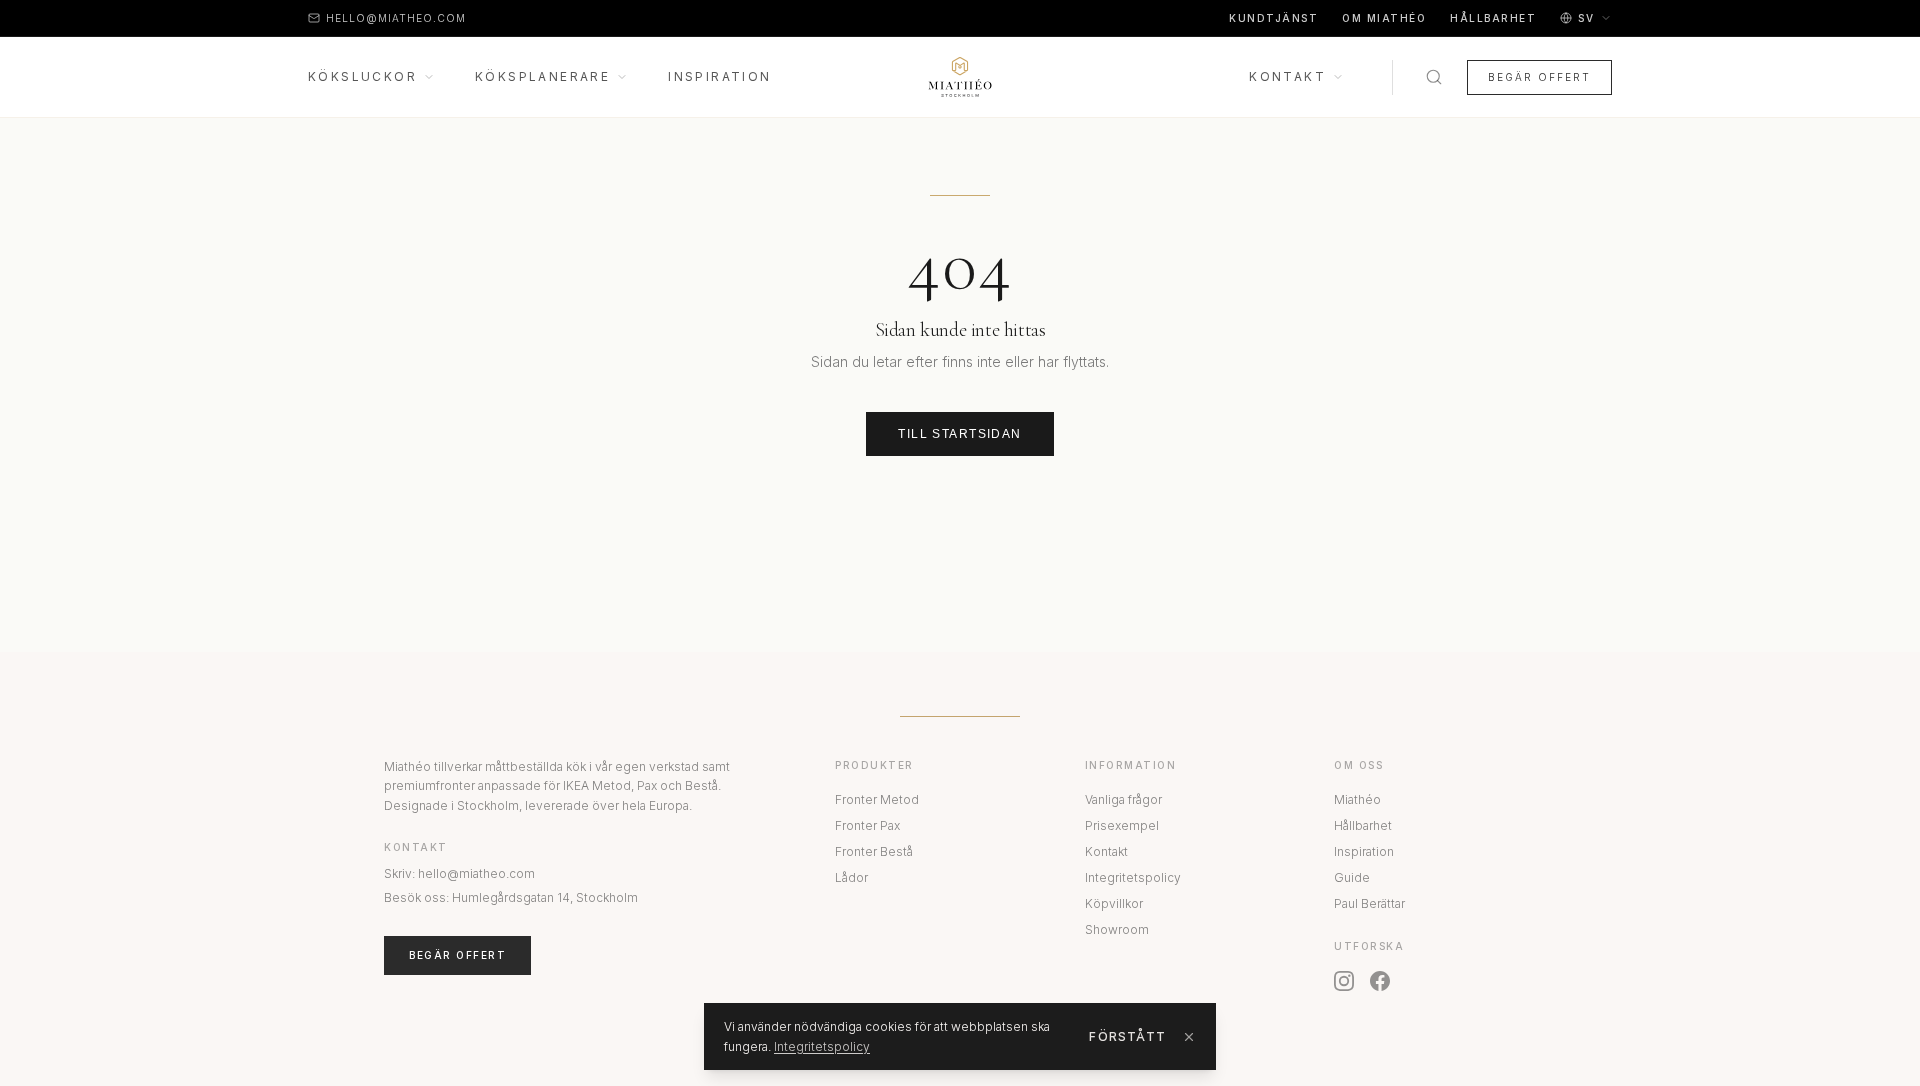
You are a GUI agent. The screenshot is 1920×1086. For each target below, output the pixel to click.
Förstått (1127, 1036)
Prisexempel (1122, 825)
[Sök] (1434, 77)
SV (1586, 18)
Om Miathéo (1384, 18)
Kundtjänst (1273, 18)
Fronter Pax (867, 825)
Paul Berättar (1369, 903)
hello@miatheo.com (396, 18)
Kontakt (1287, 76)
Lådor (851, 877)
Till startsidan (960, 434)
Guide (1352, 877)
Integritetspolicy (1133, 877)
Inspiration (719, 76)
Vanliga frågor (1123, 799)
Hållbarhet (1493, 18)
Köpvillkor (1114, 903)
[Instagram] (1344, 981)
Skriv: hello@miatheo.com (459, 873)
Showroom (1117, 929)
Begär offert (1539, 77)
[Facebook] (1380, 981)
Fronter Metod (877, 799)
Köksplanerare (542, 76)
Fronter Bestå (874, 851)
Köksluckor (362, 76)
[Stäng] (1189, 1037)
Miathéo (1357, 799)
